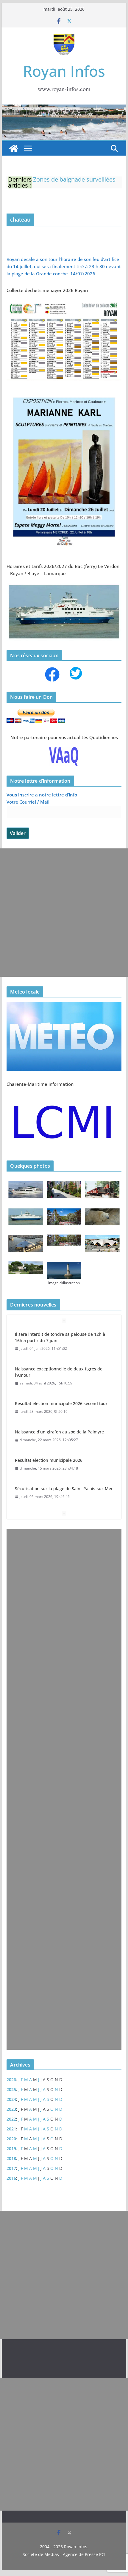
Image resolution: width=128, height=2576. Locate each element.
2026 (11, 2080)
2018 (11, 2158)
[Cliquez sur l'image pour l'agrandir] (64, 394)
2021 (11, 2129)
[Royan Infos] (64, 108)
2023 (11, 2109)
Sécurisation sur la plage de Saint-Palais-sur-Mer (64, 1489)
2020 (11, 2139)
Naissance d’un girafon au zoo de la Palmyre (59, 1432)
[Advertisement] (64, 913)
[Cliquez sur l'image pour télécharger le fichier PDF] (64, 303)
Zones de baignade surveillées (74, 179)
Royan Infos (64, 71)
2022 (11, 2119)
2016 (11, 2178)
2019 (11, 2149)
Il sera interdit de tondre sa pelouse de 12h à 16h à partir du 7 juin (60, 1337)
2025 (11, 2089)
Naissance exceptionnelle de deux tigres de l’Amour (59, 1372)
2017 (11, 2168)
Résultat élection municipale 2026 (49, 1460)
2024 (11, 2099)
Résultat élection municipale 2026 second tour (61, 1403)
